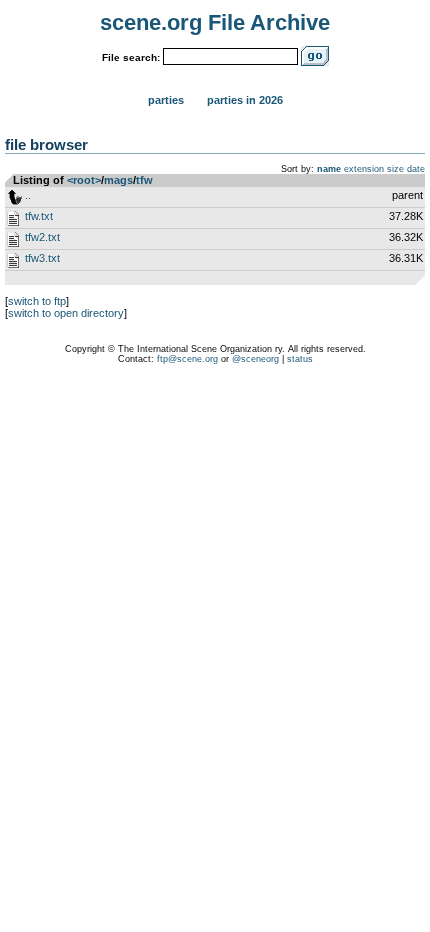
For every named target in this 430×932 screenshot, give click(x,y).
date (416, 169)
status (300, 359)
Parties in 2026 (245, 100)
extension (364, 169)
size (395, 169)
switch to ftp (37, 301)
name (329, 169)
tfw (144, 180)
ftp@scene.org (187, 359)
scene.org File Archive (215, 22)
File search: (131, 57)
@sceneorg (255, 359)
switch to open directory (66, 313)
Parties (166, 100)
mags (118, 180)
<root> (84, 180)
